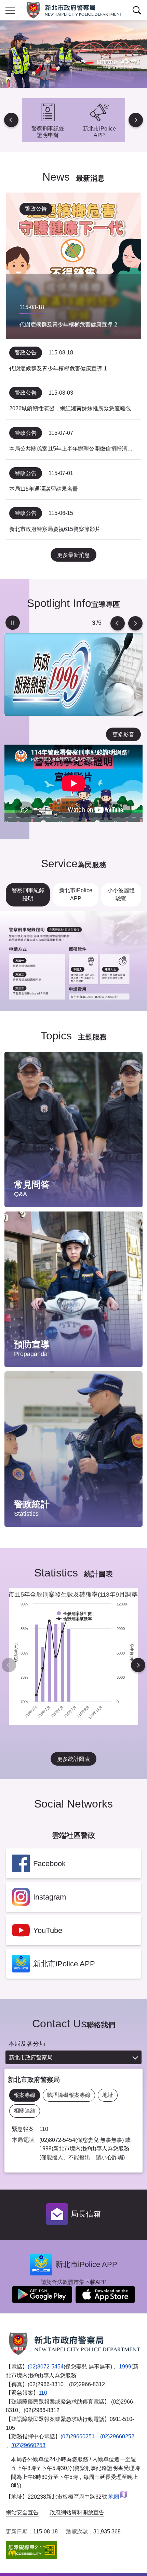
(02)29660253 (28, 2445)
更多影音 (123, 735)
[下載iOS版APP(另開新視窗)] (105, 2295)
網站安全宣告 (22, 2512)
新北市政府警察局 (31, 2057)
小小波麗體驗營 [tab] (121, 894)
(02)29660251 (78, 2436)
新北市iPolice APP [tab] (76, 894)
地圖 (114, 2497)
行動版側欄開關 (10, 10)
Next (136, 120)
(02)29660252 (117, 2436)
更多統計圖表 (73, 1759)
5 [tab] (94, 623)
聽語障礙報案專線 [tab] (69, 2095)
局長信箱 (86, 2214)
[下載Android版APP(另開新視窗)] (42, 2295)
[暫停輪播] (13, 623)
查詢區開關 (137, 10)
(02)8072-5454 (46, 2367)
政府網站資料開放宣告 (77, 2512)
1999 (125, 2367)
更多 (131, 1075)
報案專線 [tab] (25, 2095)
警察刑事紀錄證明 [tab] (28, 894)
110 (43, 2393)
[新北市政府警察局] (73, 10)
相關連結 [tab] (25, 2111)
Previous (11, 120)
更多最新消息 (73, 555)
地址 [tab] (108, 2095)
